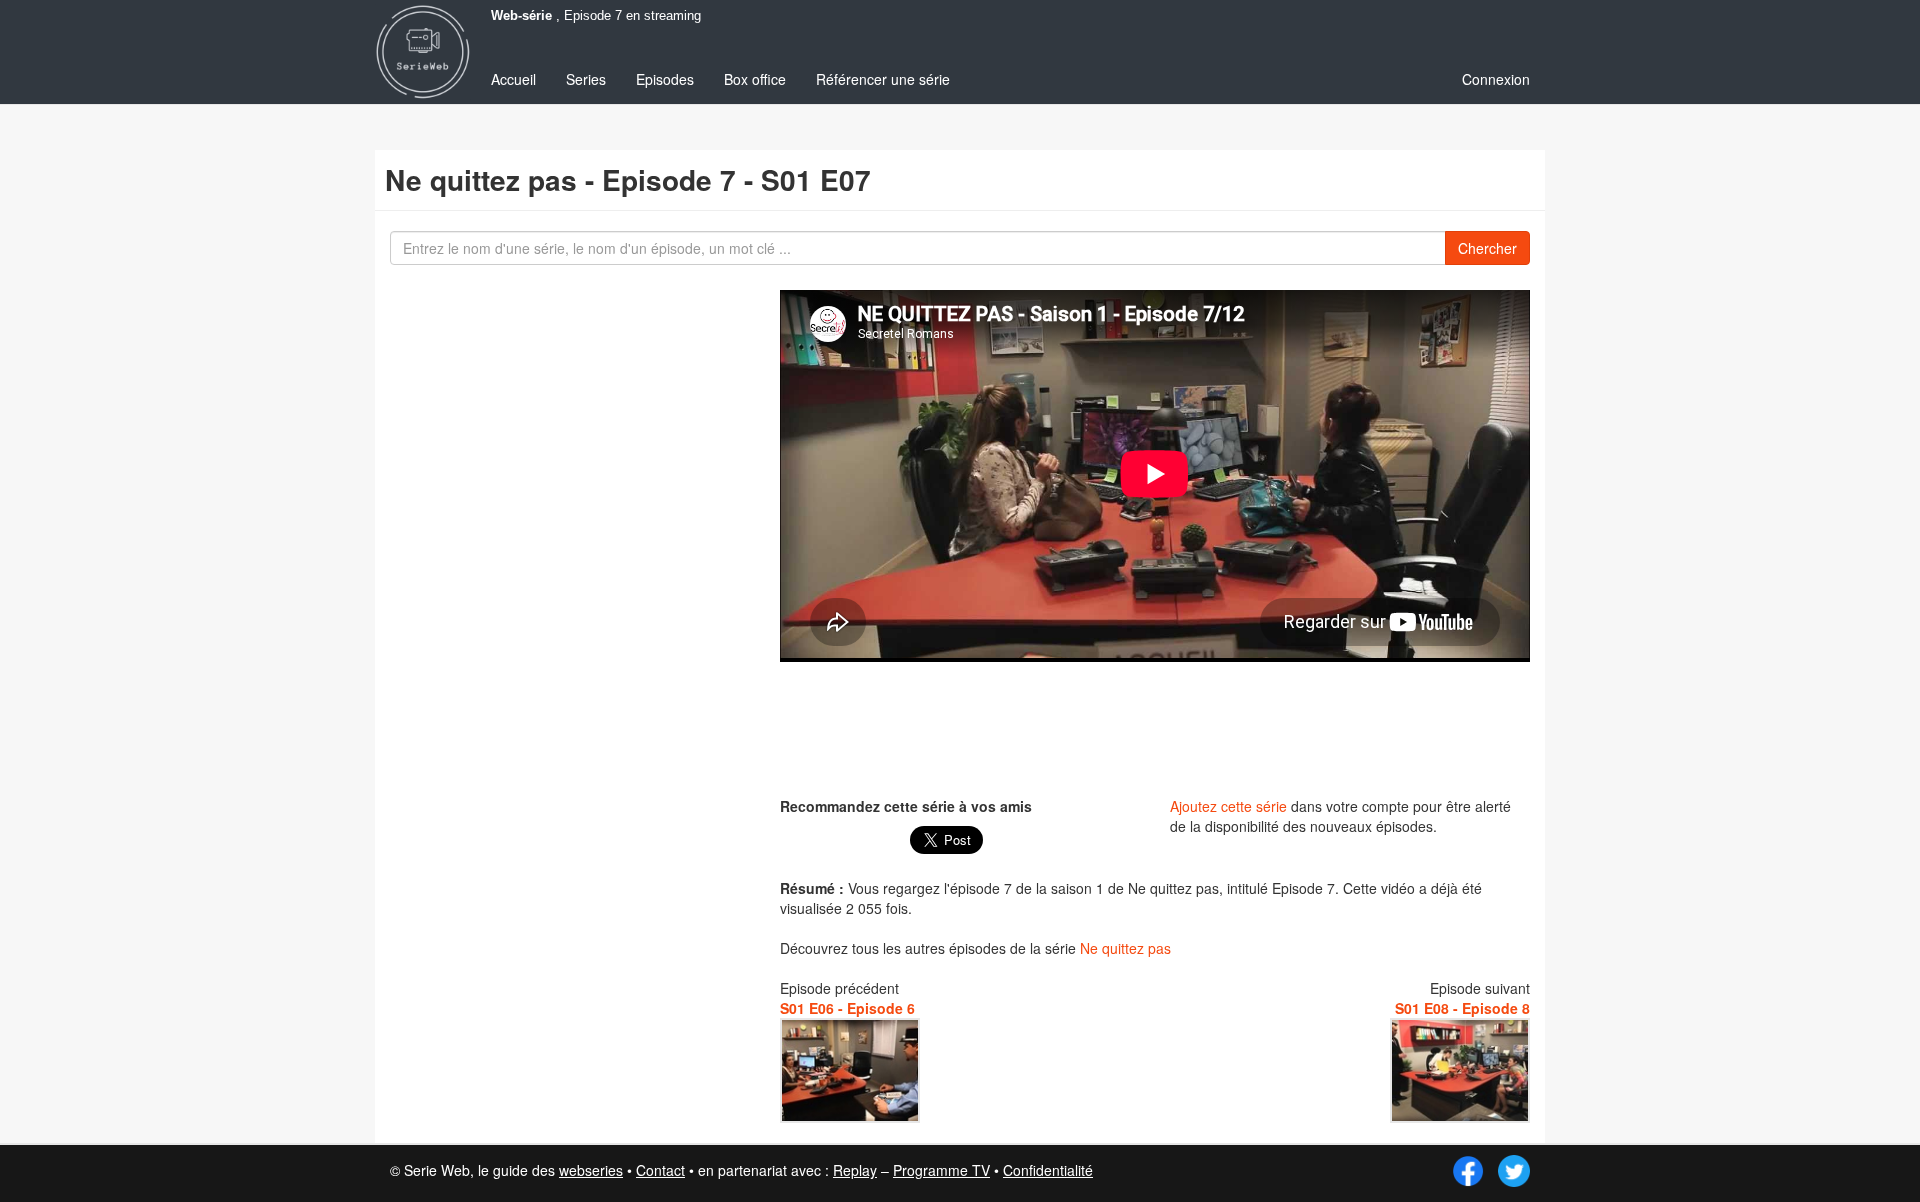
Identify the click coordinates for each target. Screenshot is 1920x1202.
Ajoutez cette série (1228, 806)
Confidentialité (1048, 1170)
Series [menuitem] (586, 79)
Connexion (1496, 79)
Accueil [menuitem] (513, 79)
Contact (660, 1170)
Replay (855, 1170)
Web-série (521, 16)
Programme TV (941, 1170)
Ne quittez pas (1125, 948)
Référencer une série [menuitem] (883, 79)
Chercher (1487, 248)
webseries (591, 1170)
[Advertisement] (1155, 727)
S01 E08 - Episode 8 (1462, 1008)
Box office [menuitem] (755, 79)
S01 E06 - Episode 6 (847, 1008)
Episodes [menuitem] (665, 79)
